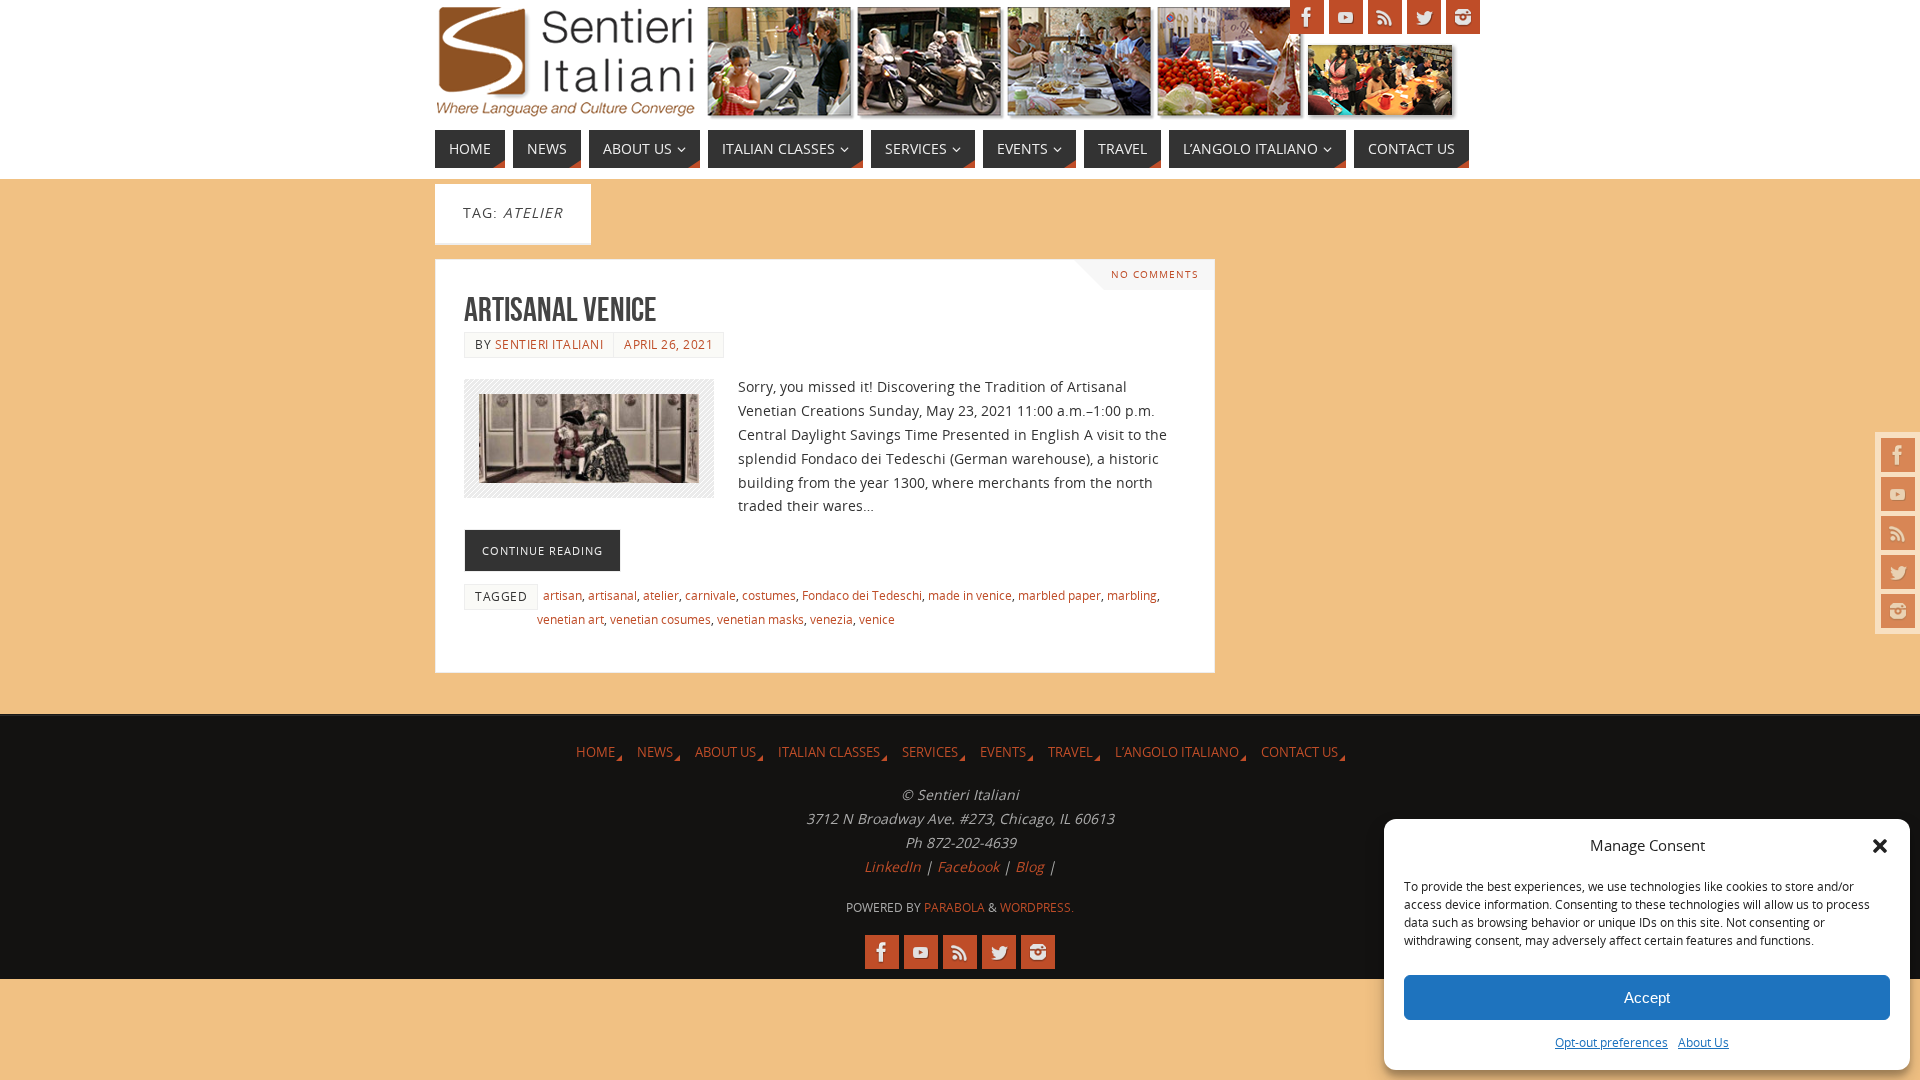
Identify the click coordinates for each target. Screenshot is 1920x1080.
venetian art (570, 619)
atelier (661, 595)
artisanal (612, 595)
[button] (1880, 846)
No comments (1154, 274)
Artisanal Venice (560, 309)
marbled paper (1059, 595)
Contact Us (1299, 752)
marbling (1132, 595)
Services (930, 752)
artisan (562, 595)
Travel (1070, 752)
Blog (1029, 866)
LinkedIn (892, 866)
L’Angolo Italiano (1177, 752)
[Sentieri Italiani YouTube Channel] (1898, 494)
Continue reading (542, 550)
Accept (1647, 997)
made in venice (970, 595)
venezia (831, 619)
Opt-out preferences (1611, 1042)
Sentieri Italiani (549, 344)
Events (1003, 752)
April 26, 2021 (668, 344)
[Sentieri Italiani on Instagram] (1898, 611)
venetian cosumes (660, 619)
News (655, 752)
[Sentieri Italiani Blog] (1898, 533)
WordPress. (1037, 907)
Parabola (954, 907)
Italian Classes (829, 752)
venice (877, 619)
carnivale (710, 595)
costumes (769, 595)
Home (595, 752)
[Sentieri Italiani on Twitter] (1898, 572)
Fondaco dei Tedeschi (862, 595)
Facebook (968, 866)
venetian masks (760, 619)
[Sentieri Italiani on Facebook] (1898, 455)
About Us (1703, 1042)
